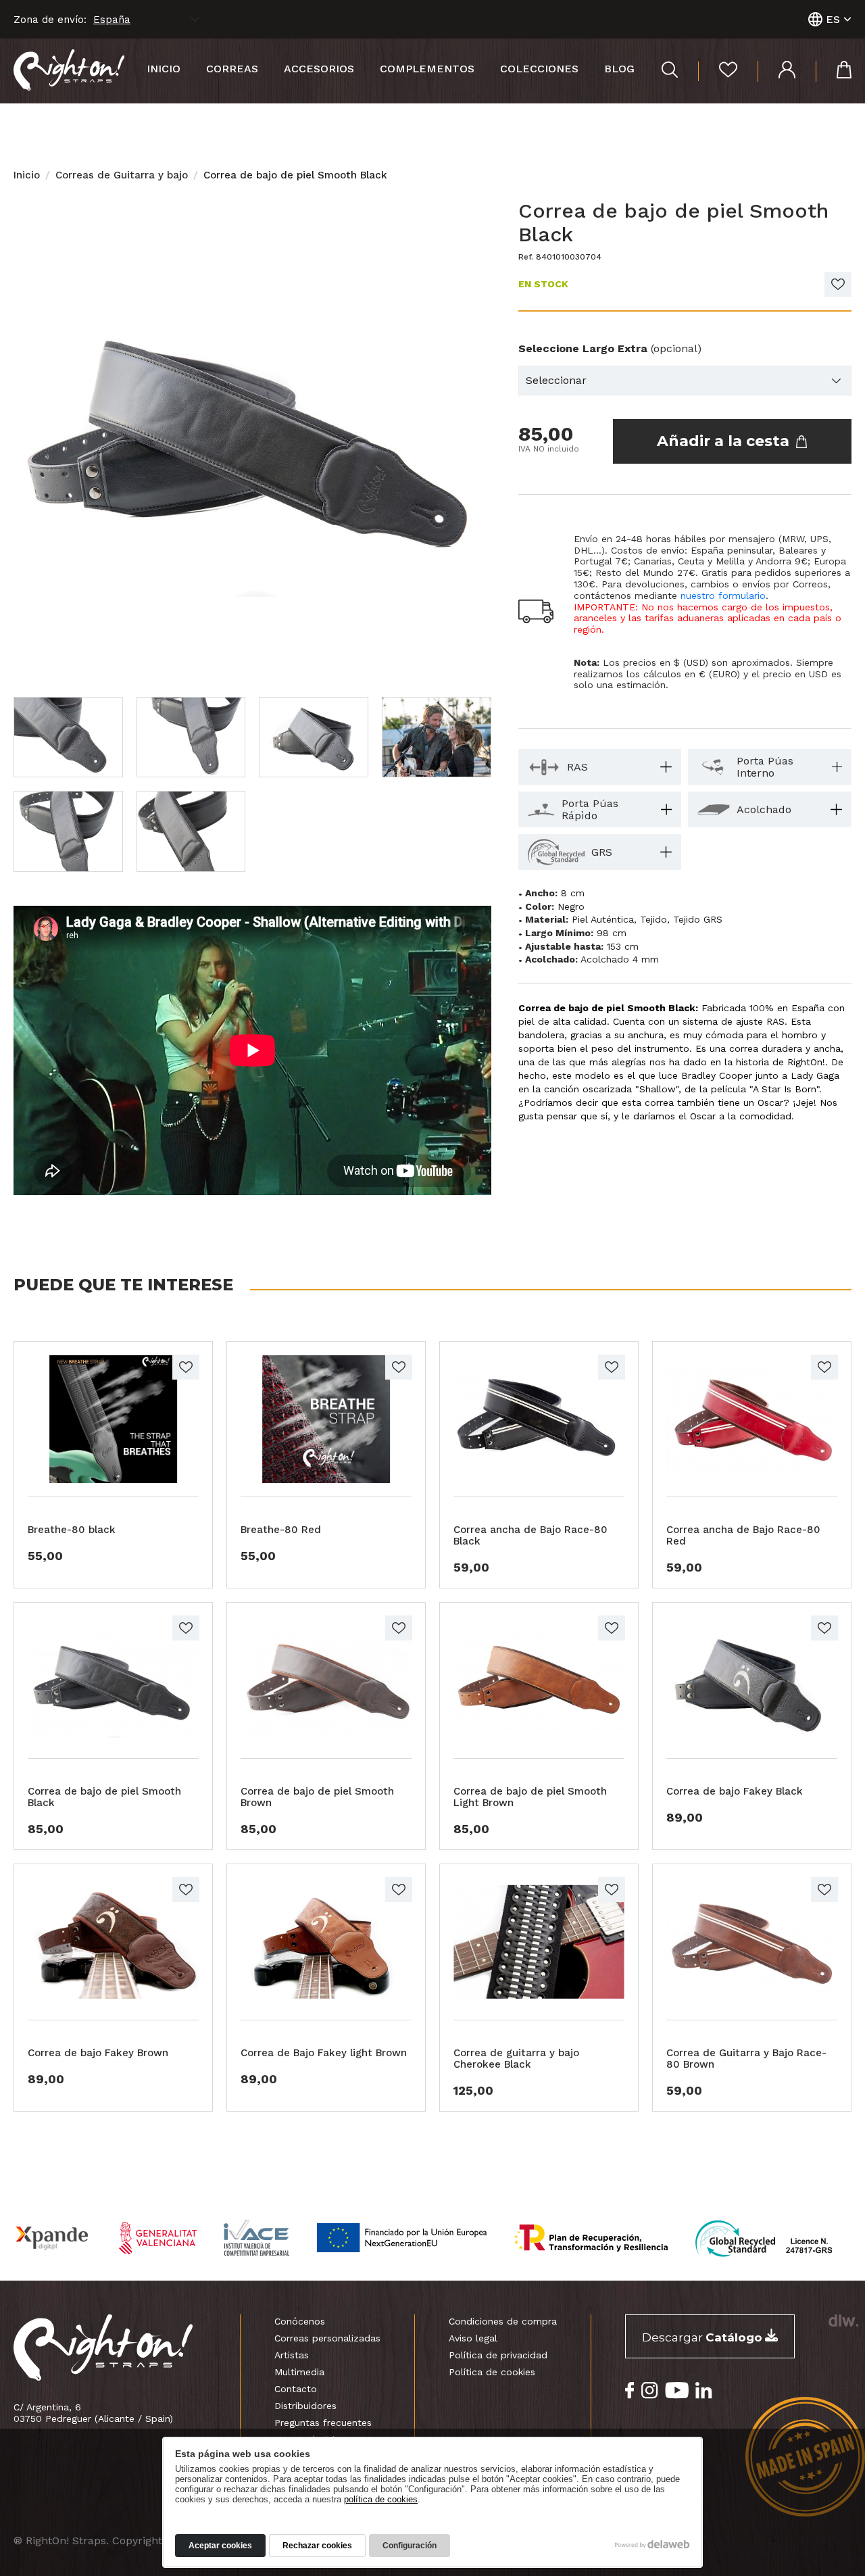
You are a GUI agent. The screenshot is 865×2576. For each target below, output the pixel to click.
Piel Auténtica (603, 919)
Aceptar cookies (220, 2546)
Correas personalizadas (327, 2338)
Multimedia (299, 2372)
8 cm (573, 893)
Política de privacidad (498, 2355)
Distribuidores (305, 2406)
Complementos (427, 69)
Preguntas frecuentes (323, 2423)
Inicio (164, 69)
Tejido (653, 919)
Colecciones (539, 69)
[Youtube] (677, 2390)
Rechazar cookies (317, 2546)
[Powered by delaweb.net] (843, 2320)
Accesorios (319, 69)
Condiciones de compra (503, 2321)
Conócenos (300, 2321)
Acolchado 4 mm (620, 959)
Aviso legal (473, 2338)
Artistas (292, 2355)
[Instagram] (650, 2390)
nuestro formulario (723, 596)
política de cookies (381, 2499)
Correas (232, 69)
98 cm (612, 933)
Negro (571, 906)
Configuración (410, 2546)
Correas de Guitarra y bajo (122, 175)
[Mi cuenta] (776, 71)
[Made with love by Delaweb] (652, 2544)
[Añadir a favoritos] (838, 284)
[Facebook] (630, 2390)
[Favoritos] (718, 71)
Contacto (296, 2389)
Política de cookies (492, 2372)
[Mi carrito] (834, 71)
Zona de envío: (50, 20)
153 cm (623, 946)
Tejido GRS (698, 919)
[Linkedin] (704, 2390)
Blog (619, 69)
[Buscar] (670, 71)
